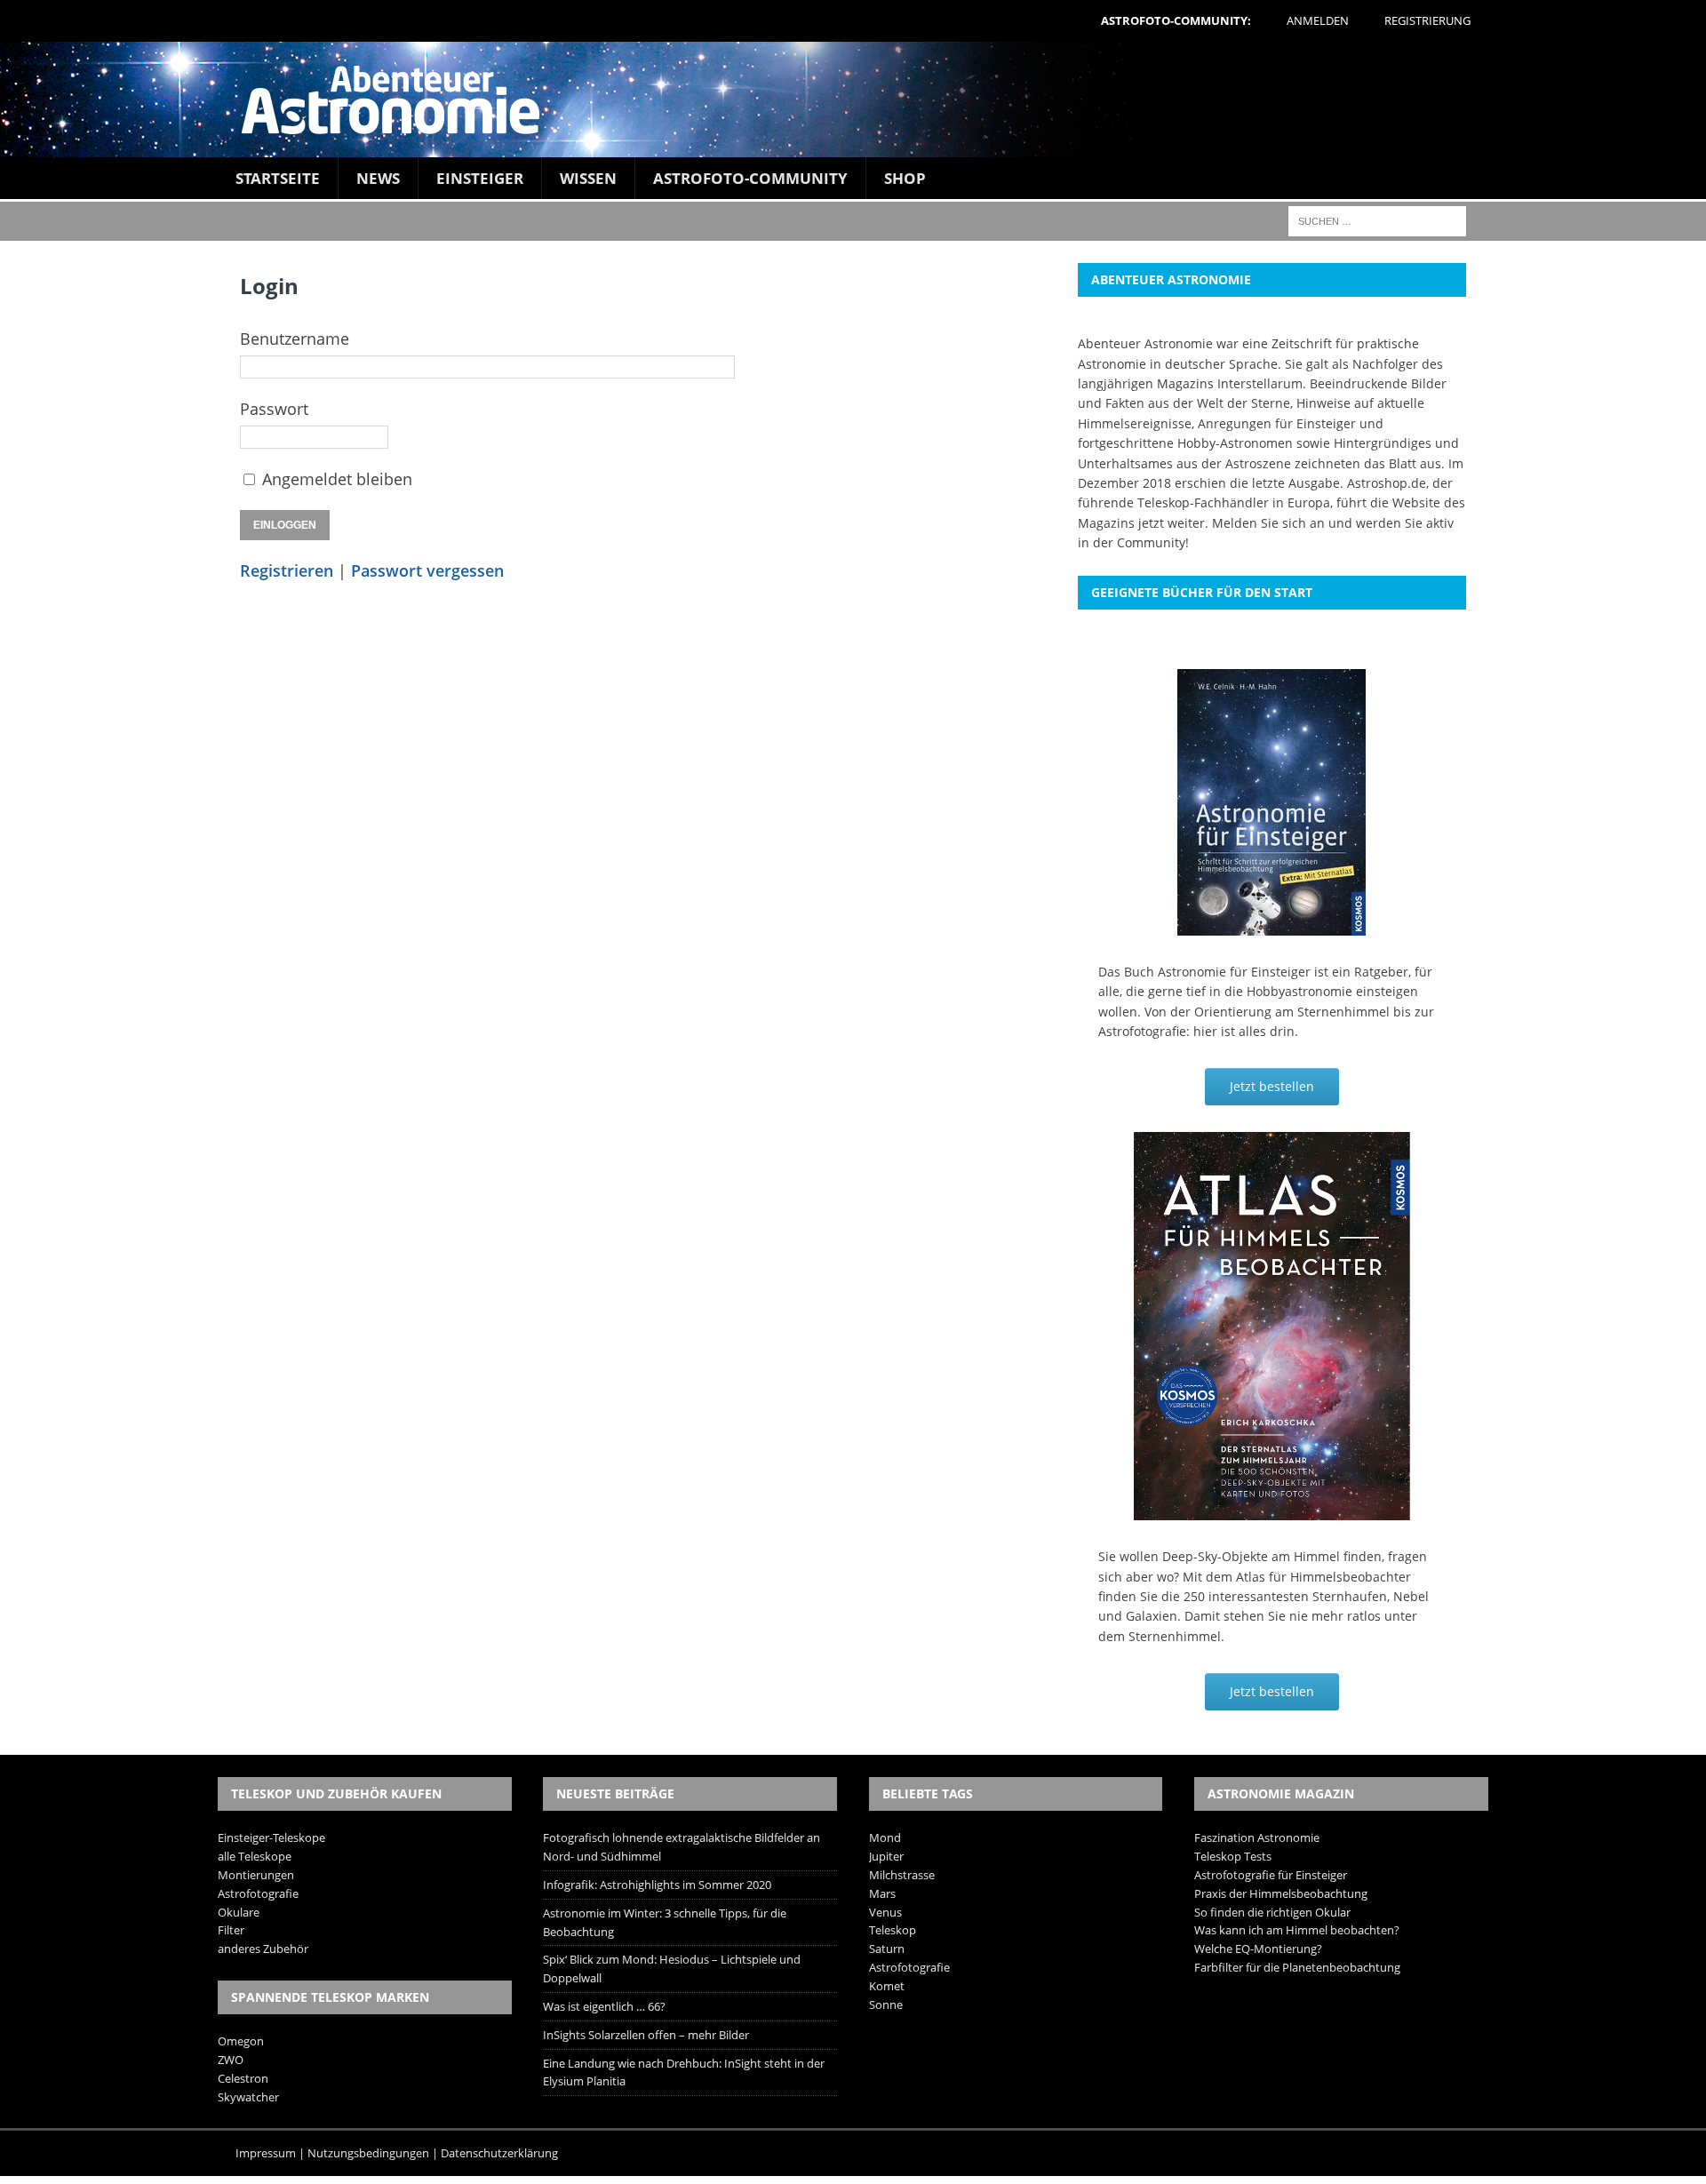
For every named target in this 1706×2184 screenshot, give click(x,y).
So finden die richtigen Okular (1272, 1912)
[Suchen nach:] (1377, 220)
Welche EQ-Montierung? (1258, 1949)
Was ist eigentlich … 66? (604, 2006)
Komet (887, 1986)
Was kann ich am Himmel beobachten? (1297, 1930)
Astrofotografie (258, 1893)
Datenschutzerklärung (499, 2153)
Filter (231, 1930)
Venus (885, 1912)
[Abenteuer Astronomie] (853, 100)
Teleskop (893, 1930)
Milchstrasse (902, 1875)
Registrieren (287, 570)
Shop (905, 178)
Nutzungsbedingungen (368, 2153)
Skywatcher (248, 2097)
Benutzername (295, 339)
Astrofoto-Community (750, 178)
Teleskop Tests (1233, 1856)
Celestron (243, 2078)
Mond (885, 1837)
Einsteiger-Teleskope (271, 1837)
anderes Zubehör (263, 1949)
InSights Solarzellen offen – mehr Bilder (646, 2035)
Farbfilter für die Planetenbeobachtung (1297, 1967)
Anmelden (1318, 20)
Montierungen (256, 1875)
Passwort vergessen (427, 570)
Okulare (239, 1912)
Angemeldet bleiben (337, 479)
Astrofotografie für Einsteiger (1271, 1875)
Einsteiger (480, 178)
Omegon (241, 2041)
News (378, 178)
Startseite (278, 178)
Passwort (274, 409)
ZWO (231, 2060)
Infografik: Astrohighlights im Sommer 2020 (657, 1885)
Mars (882, 1893)
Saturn (887, 1949)
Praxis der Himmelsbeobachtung (1281, 1893)
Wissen (588, 178)
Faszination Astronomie (1257, 1837)
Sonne (886, 2005)
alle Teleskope (255, 1856)
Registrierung (1427, 20)
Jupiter (886, 1856)
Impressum (266, 2153)
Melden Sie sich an (1268, 523)
